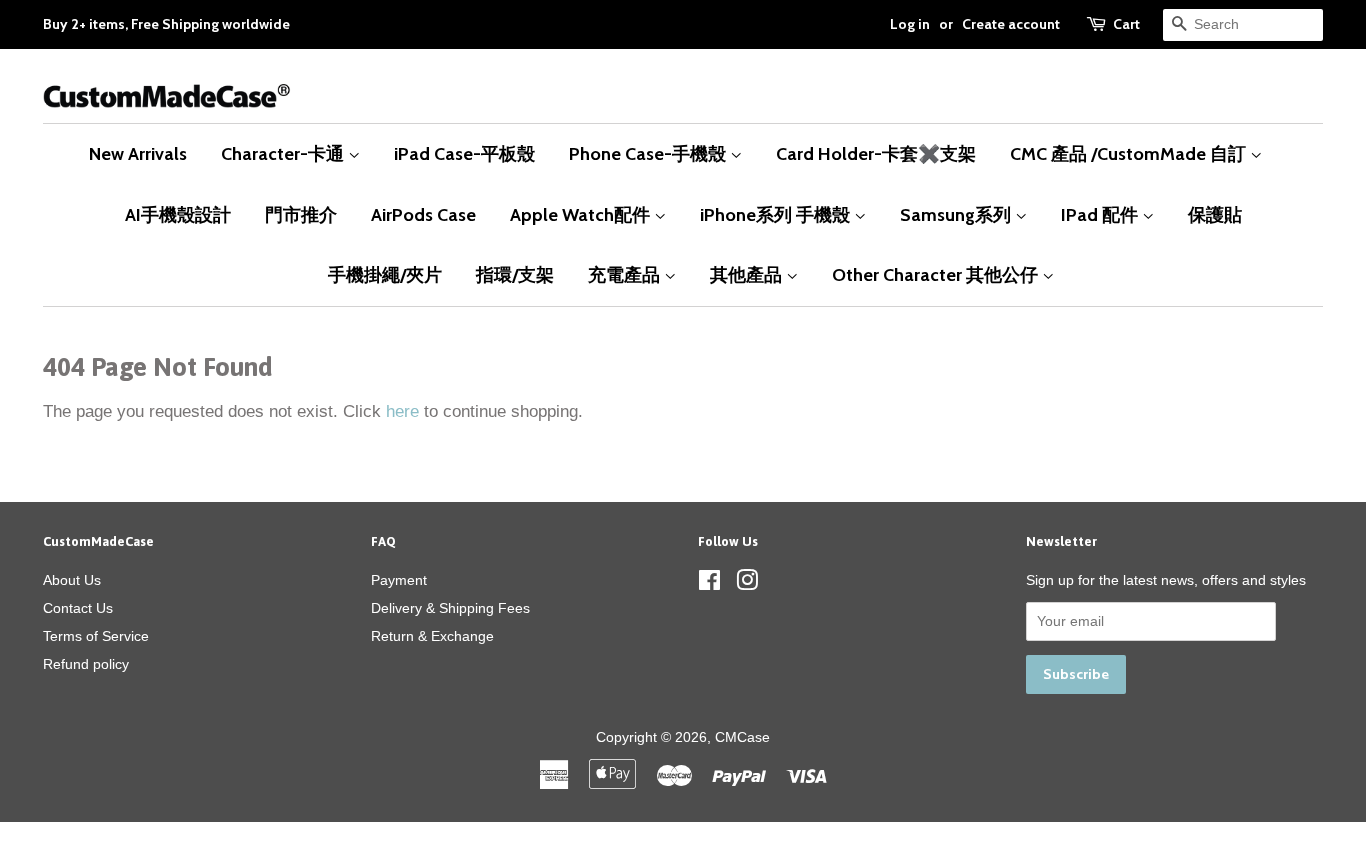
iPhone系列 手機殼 (777, 214)
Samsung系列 (957, 214)
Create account (1011, 24)
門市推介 (301, 214)
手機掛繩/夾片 (385, 274)
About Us (72, 580)
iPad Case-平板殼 (464, 153)
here (402, 411)
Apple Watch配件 (582, 214)
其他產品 (748, 274)
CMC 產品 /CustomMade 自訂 (1130, 153)
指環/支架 (515, 274)
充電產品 (626, 274)
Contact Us (78, 608)
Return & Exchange (432, 636)
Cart (1126, 24)
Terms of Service (96, 636)
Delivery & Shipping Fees (450, 608)
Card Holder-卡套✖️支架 (876, 153)
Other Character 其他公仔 (937, 274)
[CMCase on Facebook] (709, 584)
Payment (399, 580)
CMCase (742, 737)
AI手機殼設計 (178, 214)
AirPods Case (423, 214)
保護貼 (1215, 214)
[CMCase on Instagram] (747, 584)
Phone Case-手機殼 (649, 153)
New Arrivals (138, 153)
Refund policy (86, 664)
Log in (910, 24)
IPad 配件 (1101, 214)
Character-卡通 (284, 153)
